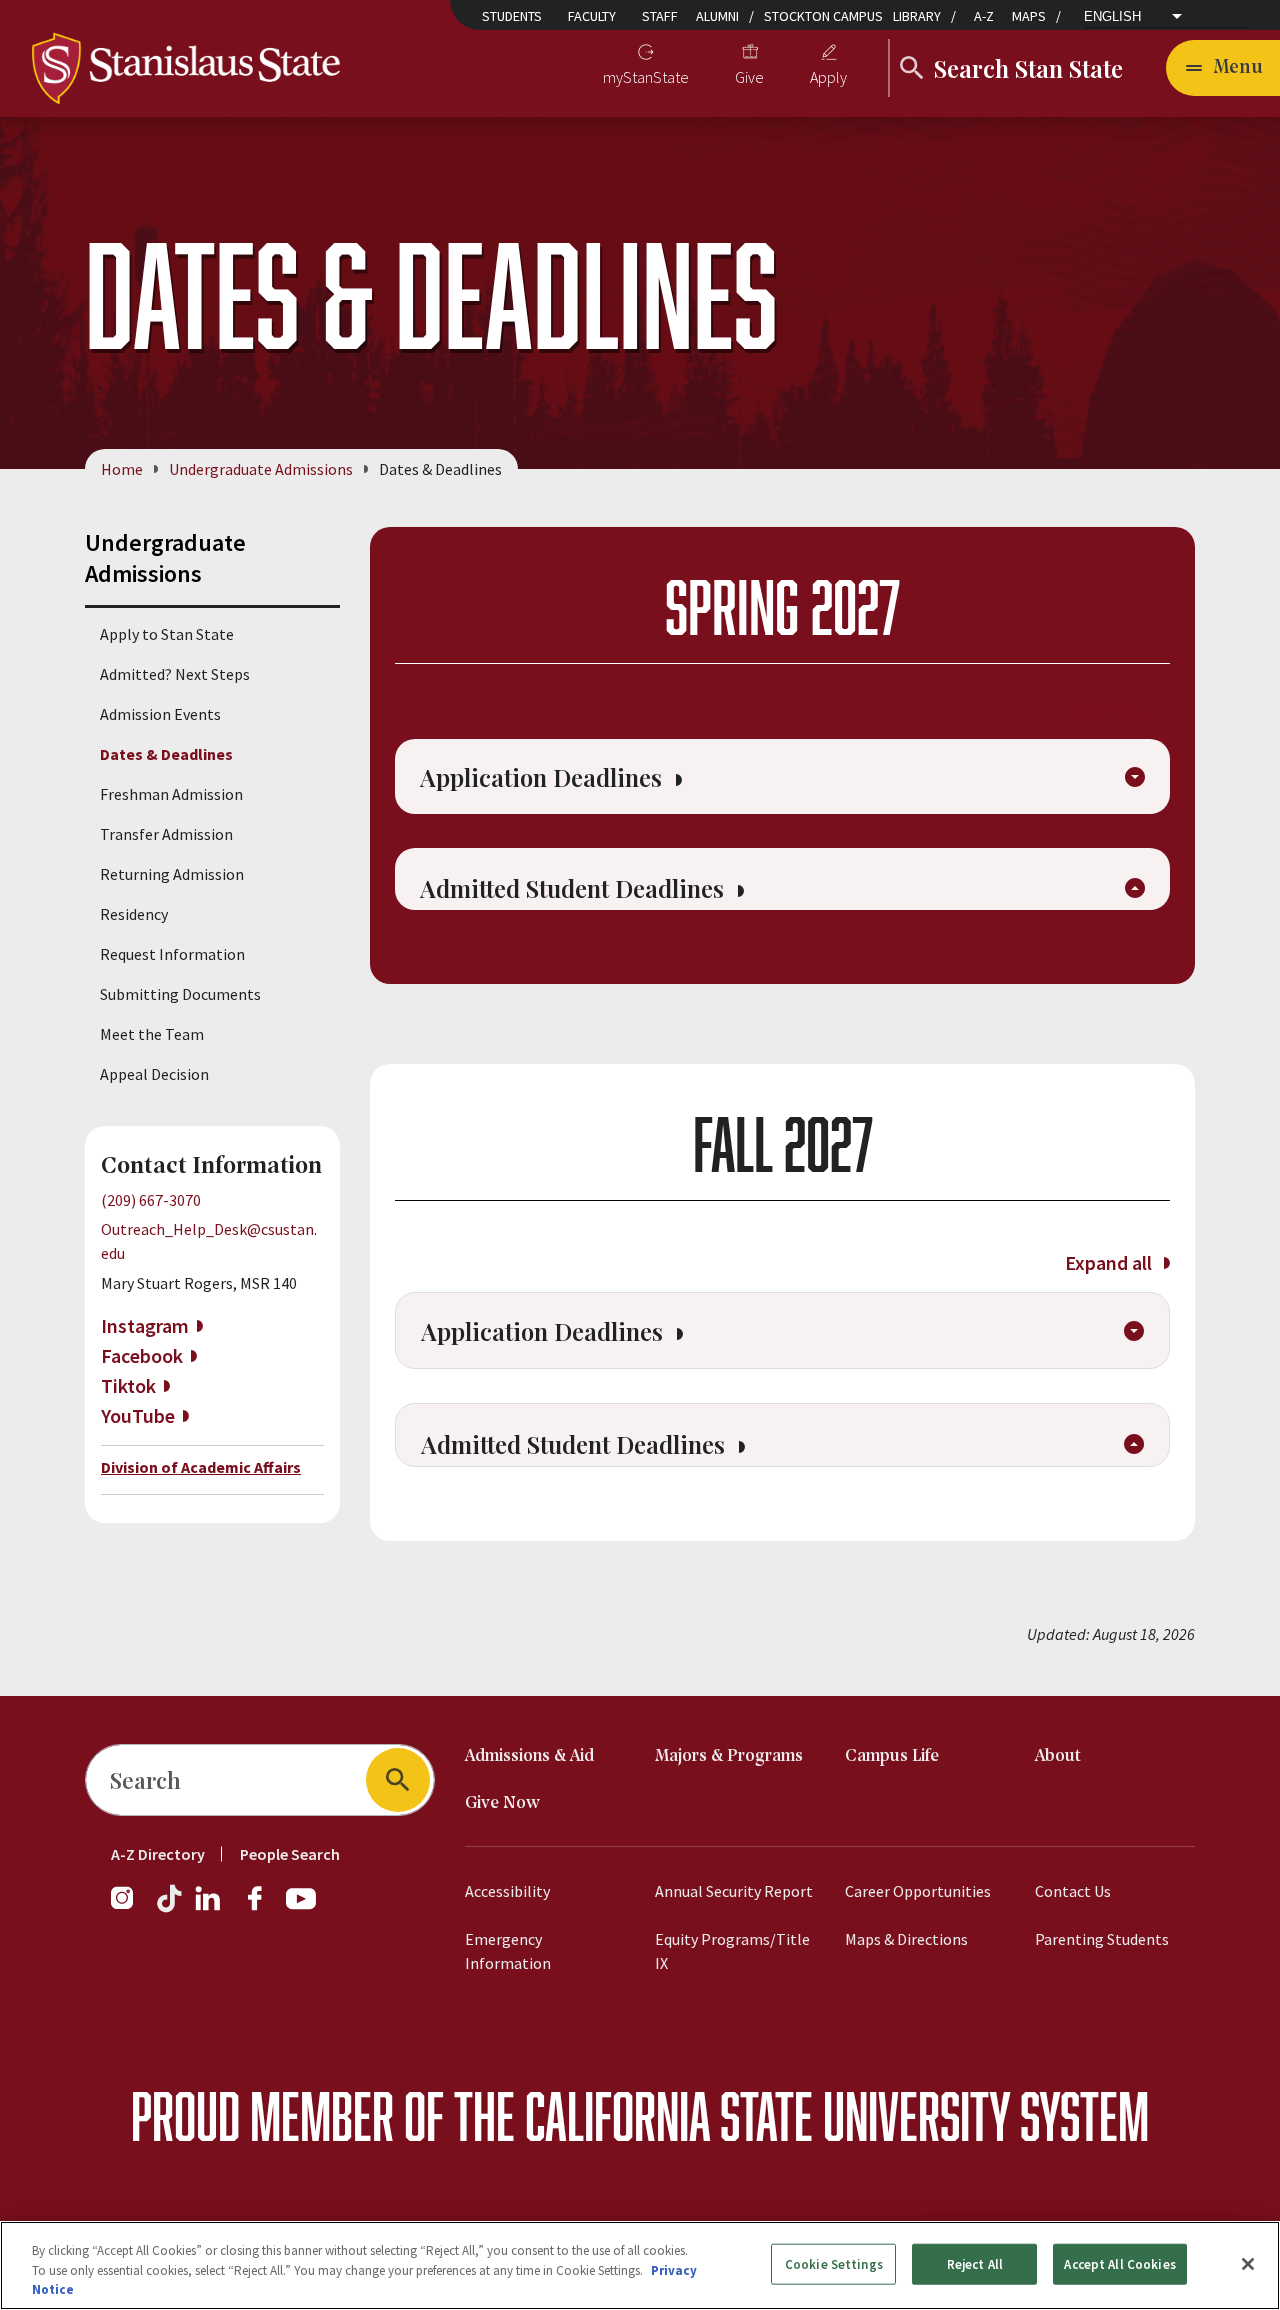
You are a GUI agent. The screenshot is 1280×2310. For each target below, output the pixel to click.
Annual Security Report (734, 1891)
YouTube (138, 1415)
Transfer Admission (166, 834)
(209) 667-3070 (151, 1200)
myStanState (646, 77)
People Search (290, 1854)
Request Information (172, 954)
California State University (767, 2115)
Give (749, 77)
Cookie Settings (834, 2263)
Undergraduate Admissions (261, 469)
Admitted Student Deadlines (575, 888)
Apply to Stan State (167, 634)
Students (512, 16)
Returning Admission (172, 874)
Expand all (1110, 709)
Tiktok (128, 1385)
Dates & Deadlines (166, 754)
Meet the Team (152, 1034)
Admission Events (160, 714)
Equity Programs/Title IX (732, 1951)
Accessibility (507, 1891)
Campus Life (892, 1756)
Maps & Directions (906, 1939)
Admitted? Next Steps (175, 674)
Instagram (145, 1325)
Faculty (592, 16)
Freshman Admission (171, 794)
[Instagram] (130, 1908)
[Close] (1248, 2264)
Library (917, 16)
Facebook (142, 1355)
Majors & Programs (729, 1756)
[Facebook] (263, 1908)
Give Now (502, 1803)
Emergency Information (508, 1951)
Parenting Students (1102, 1939)
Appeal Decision (154, 1074)
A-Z (984, 16)
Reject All (975, 2263)
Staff (660, 16)
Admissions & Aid (529, 1756)
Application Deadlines (544, 777)
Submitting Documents (180, 994)
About (1058, 1756)
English (1112, 16)
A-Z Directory (158, 1854)
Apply (828, 77)
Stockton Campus (823, 16)
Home (122, 469)
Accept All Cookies (1119, 2263)
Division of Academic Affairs (201, 1467)
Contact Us (1073, 1891)
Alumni (717, 16)
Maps (1029, 16)
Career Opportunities (918, 1891)
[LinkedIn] (209, 1908)
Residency (134, 914)
